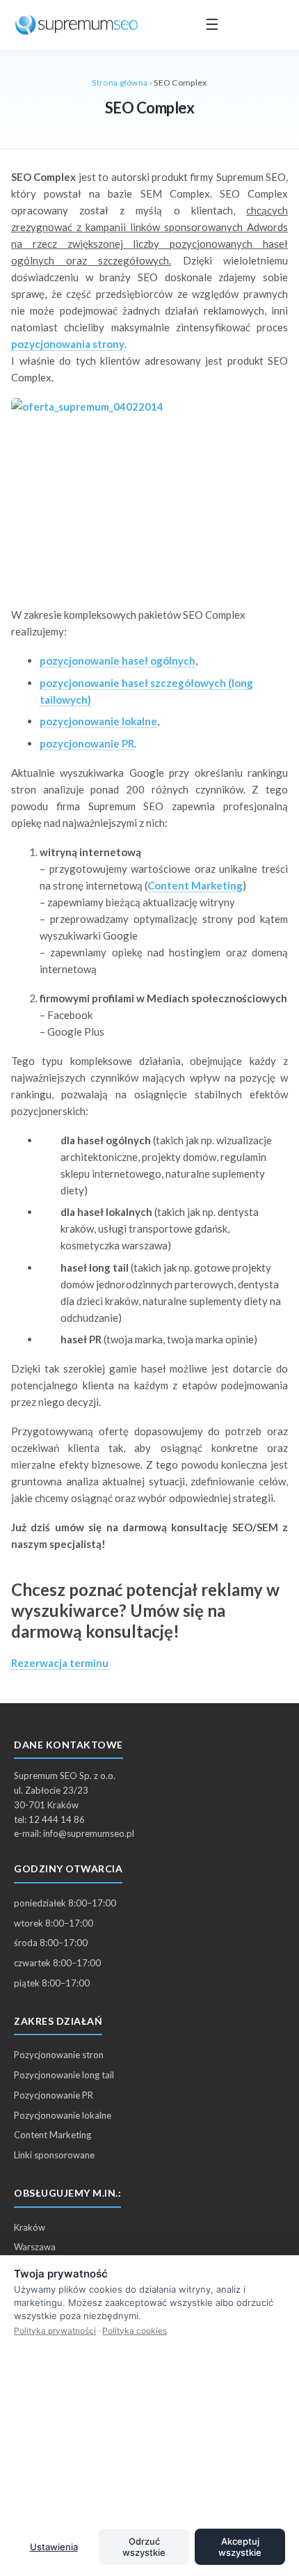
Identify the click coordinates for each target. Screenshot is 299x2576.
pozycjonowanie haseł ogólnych (118, 661)
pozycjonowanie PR (87, 743)
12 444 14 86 (57, 1819)
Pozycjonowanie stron (59, 2055)
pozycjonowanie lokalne (98, 721)
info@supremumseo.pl (89, 1833)
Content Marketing (195, 885)
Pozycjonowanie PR (54, 2095)
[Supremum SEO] (76, 25)
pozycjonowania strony (68, 344)
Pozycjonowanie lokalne (63, 2115)
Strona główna (120, 82)
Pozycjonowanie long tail (64, 2075)
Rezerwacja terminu (60, 1663)
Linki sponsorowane (54, 2155)
